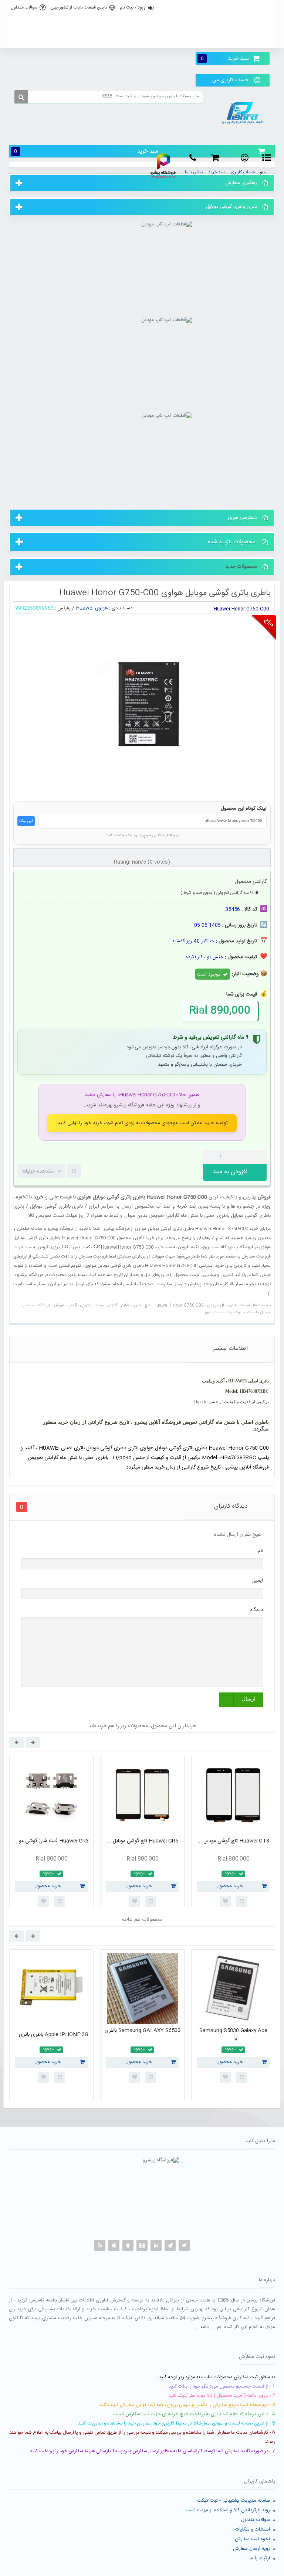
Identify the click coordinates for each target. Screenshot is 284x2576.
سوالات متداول (24, 7)
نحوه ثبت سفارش (252, 2539)
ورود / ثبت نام (133, 7)
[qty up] (260, 1157)
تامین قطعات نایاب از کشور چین (79, 7)
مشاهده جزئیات (38, 1171)
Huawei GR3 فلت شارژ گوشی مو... (52, 1841)
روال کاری (141, 24)
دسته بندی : (121, 608)
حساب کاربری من (230, 80)
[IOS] (114, 2245)
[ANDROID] (128, 2245)
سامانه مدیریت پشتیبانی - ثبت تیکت (234, 2501)
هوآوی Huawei (92, 608)
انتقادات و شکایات (253, 2529)
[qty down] (246, 1157)
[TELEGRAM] (170, 2245)
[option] (51, 1834)
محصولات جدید (241, 566)
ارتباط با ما (260, 2558)
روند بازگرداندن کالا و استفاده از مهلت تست (228, 2510)
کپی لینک (26, 821)
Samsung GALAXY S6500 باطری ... (143, 2035)
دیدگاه (257, 1610)
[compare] (74, 1171)
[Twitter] (184, 2245)
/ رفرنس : (65, 608)
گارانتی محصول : (248, 882)
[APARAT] (142, 2245)
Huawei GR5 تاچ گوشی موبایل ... (143, 1841)
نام (261, 1551)
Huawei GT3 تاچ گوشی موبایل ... (233, 1841)
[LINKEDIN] (156, 2245)
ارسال (249, 1699)
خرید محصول (48, 1886)
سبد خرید (225, 59)
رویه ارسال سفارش (251, 2549)
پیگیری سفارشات (141, 40)
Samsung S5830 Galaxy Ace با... (233, 2035)
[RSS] (100, 2245)
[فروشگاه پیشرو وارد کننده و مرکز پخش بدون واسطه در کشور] (244, 113)
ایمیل (258, 1580)
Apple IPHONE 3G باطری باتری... (51, 2035)
